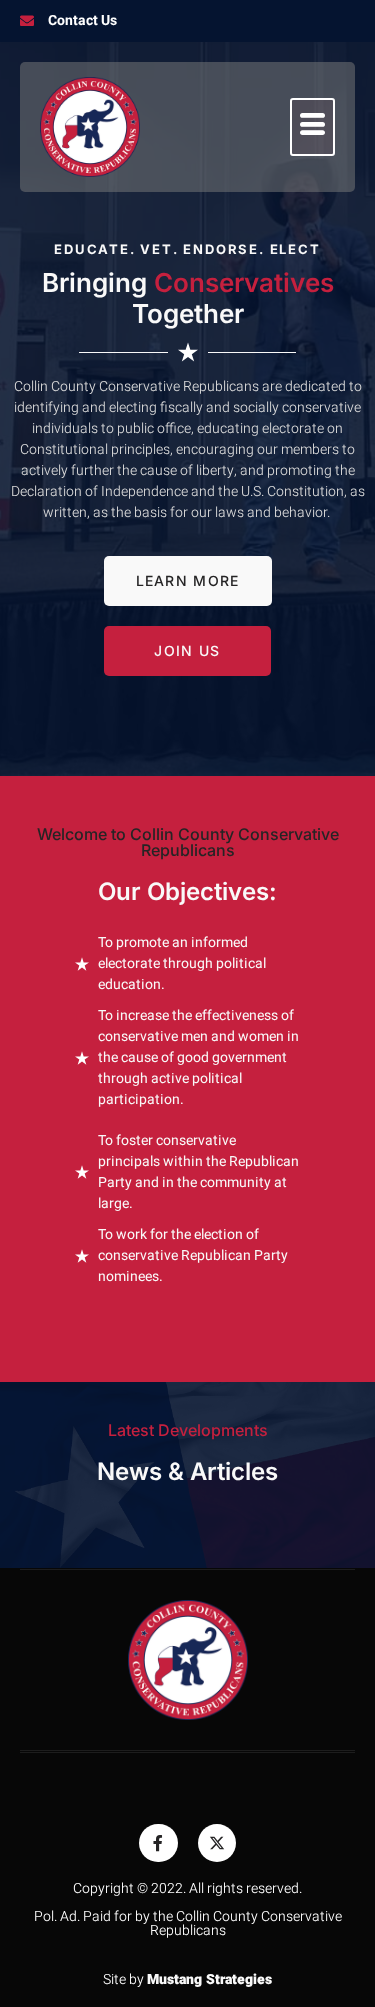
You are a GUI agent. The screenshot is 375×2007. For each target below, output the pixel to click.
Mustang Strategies (209, 1979)
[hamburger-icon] (312, 127)
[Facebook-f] (158, 1843)
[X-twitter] (217, 1843)
